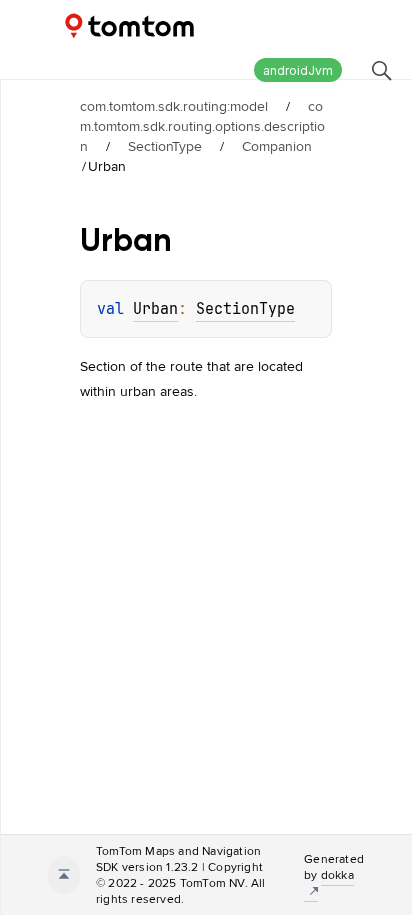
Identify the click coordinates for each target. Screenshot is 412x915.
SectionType (165, 146)
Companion (277, 146)
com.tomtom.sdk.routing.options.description (202, 126)
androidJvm (298, 70)
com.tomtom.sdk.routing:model (174, 106)
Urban (155, 309)
